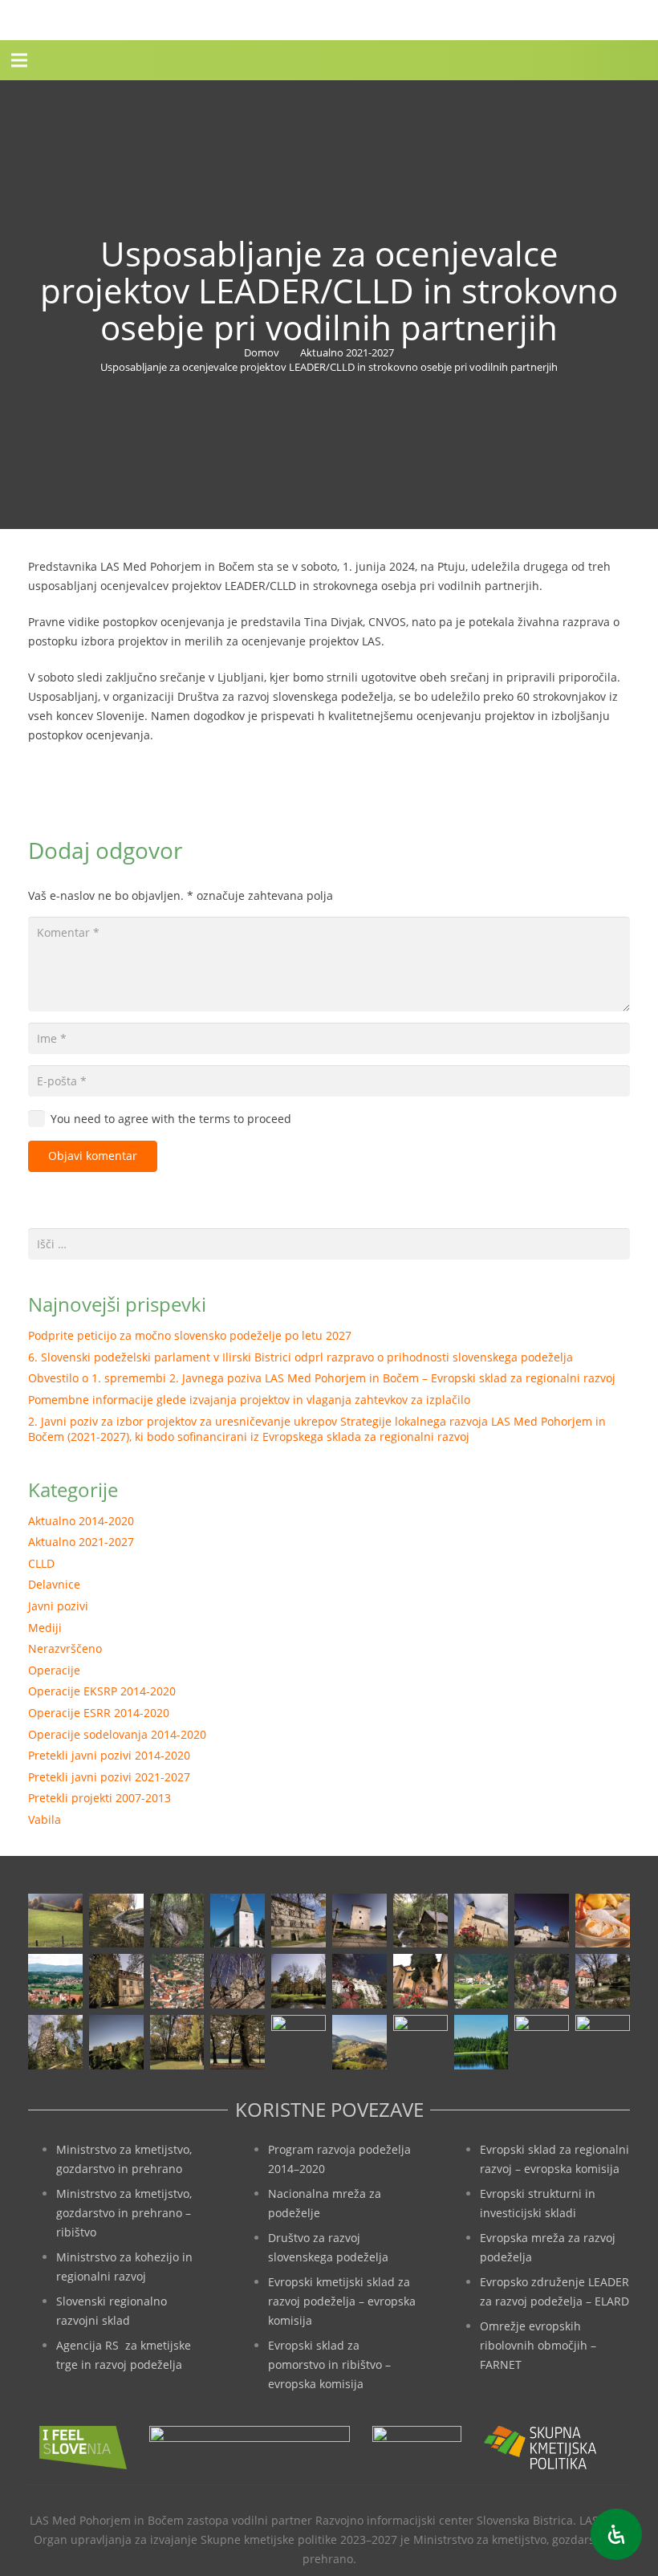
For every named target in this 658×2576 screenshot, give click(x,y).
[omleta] (603, 1921)
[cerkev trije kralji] (238, 1921)
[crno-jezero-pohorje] (481, 2042)
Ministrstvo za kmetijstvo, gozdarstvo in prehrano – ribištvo (124, 2213)
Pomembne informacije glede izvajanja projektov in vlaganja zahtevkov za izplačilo (249, 1400)
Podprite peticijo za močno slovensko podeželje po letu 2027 (190, 1335)
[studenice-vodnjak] (603, 1981)
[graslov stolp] (359, 1921)
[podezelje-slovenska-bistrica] (603, 2042)
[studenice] (481, 1981)
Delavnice (54, 1584)
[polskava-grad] (116, 1981)
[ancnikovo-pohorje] (116, 1921)
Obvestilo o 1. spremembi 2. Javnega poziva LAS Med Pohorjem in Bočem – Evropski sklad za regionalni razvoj (322, 1378)
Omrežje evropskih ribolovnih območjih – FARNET (538, 2345)
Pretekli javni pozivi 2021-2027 (109, 1777)
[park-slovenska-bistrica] (177, 2042)
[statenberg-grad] (359, 1981)
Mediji (45, 1628)
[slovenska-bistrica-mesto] (177, 1981)
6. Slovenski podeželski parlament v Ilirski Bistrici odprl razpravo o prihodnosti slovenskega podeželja (301, 1357)
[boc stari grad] (359, 2042)
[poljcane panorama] (55, 1981)
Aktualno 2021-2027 (81, 1542)
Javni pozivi (58, 1606)
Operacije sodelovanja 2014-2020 (117, 1734)
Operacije (54, 1670)
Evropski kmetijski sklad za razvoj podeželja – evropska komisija (342, 2301)
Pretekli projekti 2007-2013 (100, 1798)
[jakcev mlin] (420, 1921)
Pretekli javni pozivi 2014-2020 (109, 1755)
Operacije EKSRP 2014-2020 (102, 1691)
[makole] (542, 1921)
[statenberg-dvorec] (299, 1981)
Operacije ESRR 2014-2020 (99, 1713)
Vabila (45, 1819)
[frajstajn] (299, 1921)
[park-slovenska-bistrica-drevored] (238, 2042)
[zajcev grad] (55, 2042)
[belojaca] (177, 1921)
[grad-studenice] (542, 2042)
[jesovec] (481, 1921)
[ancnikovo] (55, 1921)
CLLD (41, 1563)
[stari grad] (238, 1981)
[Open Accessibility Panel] (616, 2534)
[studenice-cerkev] (542, 1981)
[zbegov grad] (116, 2042)
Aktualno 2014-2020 (81, 1521)
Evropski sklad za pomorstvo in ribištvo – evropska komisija (329, 2364)
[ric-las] (420, 2042)
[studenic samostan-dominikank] (420, 1981)
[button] (19, 60)
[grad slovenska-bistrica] (299, 2042)
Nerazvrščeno (65, 1648)
